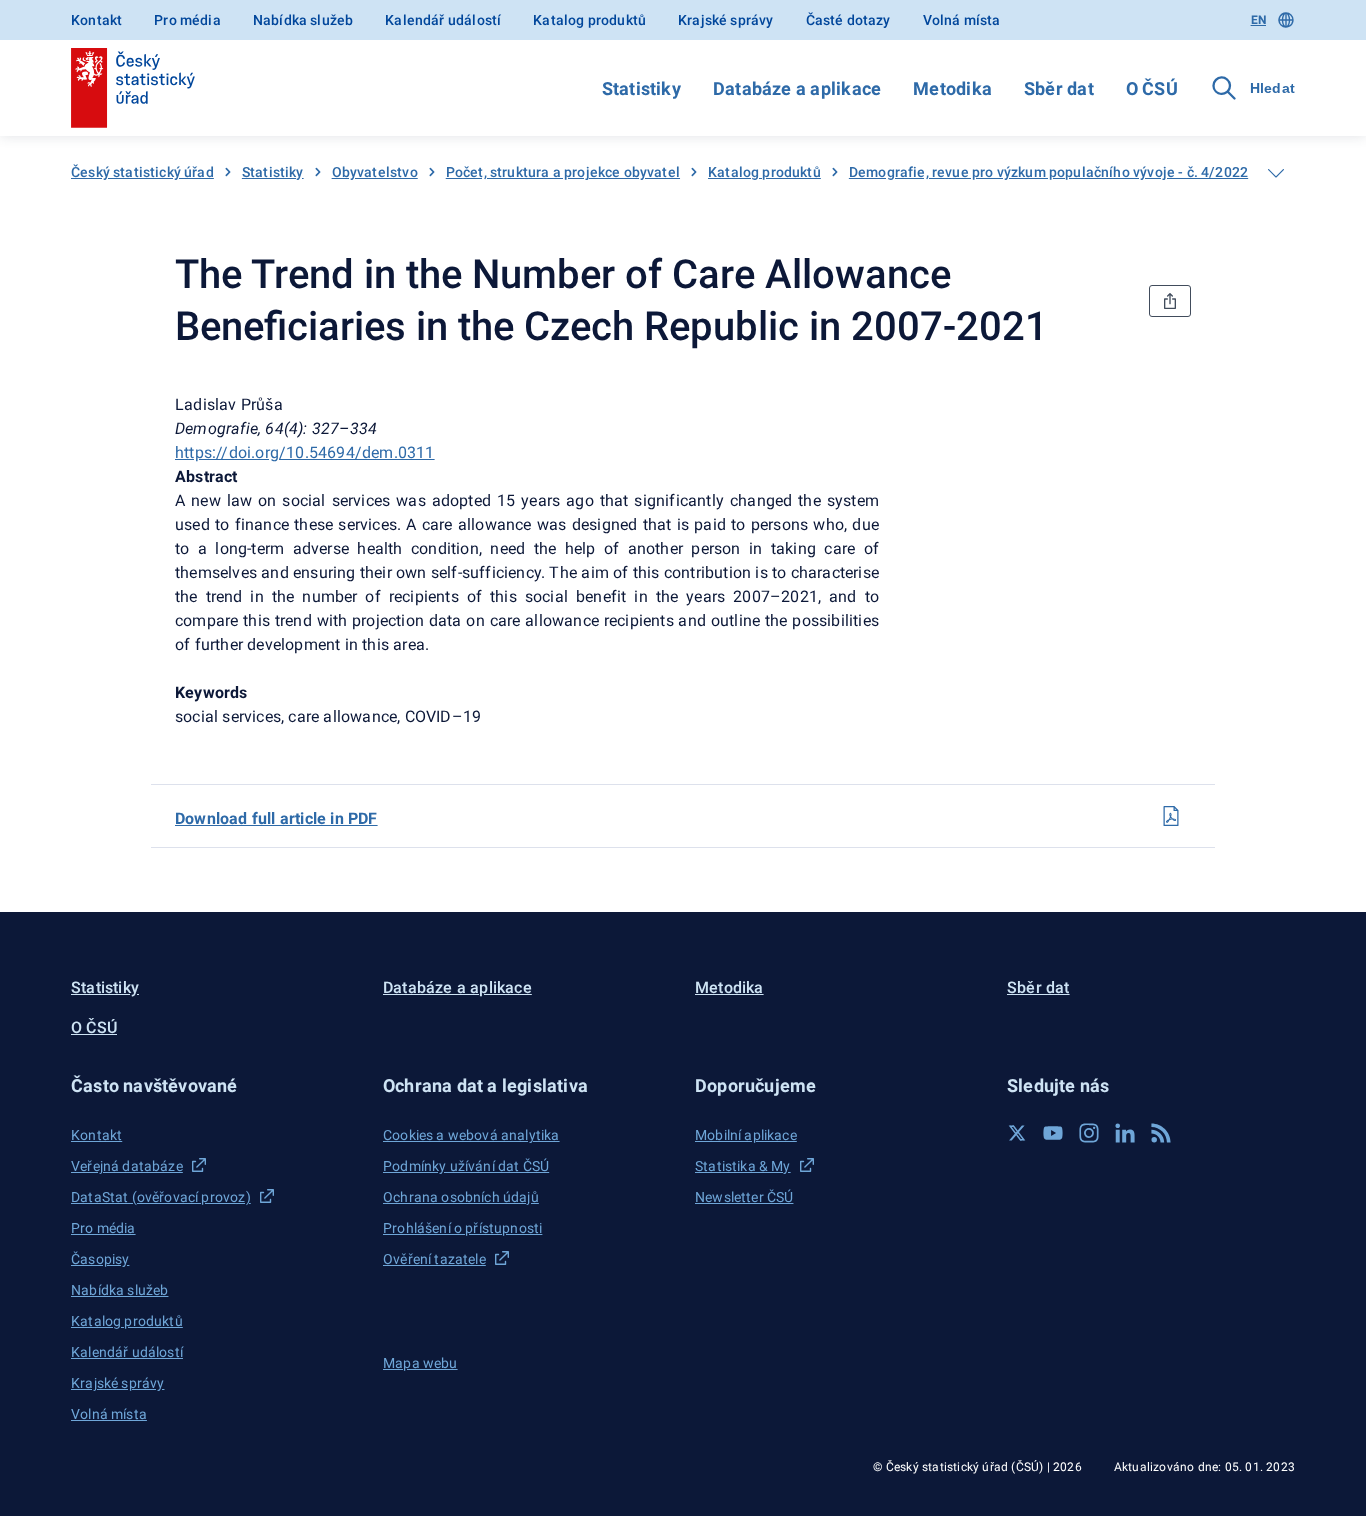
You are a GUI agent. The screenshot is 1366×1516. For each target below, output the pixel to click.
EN (1258, 20)
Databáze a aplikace (797, 88)
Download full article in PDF (276, 818)
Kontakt (96, 20)
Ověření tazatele (434, 1259)
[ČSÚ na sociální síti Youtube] (1053, 1133)
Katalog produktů (589, 20)
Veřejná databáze (127, 1166)
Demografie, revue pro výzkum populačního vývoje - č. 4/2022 (1048, 172)
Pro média (187, 20)
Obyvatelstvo (375, 172)
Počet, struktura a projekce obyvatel (563, 172)
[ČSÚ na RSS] (1161, 1133)
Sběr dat (1059, 88)
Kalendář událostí (443, 20)
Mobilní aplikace (746, 1135)
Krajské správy (725, 20)
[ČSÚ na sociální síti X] (1017, 1133)
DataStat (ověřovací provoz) (161, 1197)
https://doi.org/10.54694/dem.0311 (305, 452)
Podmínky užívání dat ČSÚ (466, 1166)
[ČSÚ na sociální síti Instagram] (1089, 1133)
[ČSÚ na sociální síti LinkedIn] (1125, 1133)
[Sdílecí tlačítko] (1170, 301)
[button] (215, 1085)
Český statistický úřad (142, 172)
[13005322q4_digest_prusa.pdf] (1171, 816)
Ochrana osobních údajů (461, 1197)
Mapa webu (420, 1363)
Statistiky (641, 88)
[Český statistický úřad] (133, 88)
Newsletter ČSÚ (744, 1197)
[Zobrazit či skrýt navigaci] (1276, 173)
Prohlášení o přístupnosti (462, 1228)
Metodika (952, 88)
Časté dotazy (848, 20)
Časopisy (100, 1259)
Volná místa (962, 20)
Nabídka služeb (303, 20)
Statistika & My (743, 1166)
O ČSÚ (1152, 88)
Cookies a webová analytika (471, 1135)
